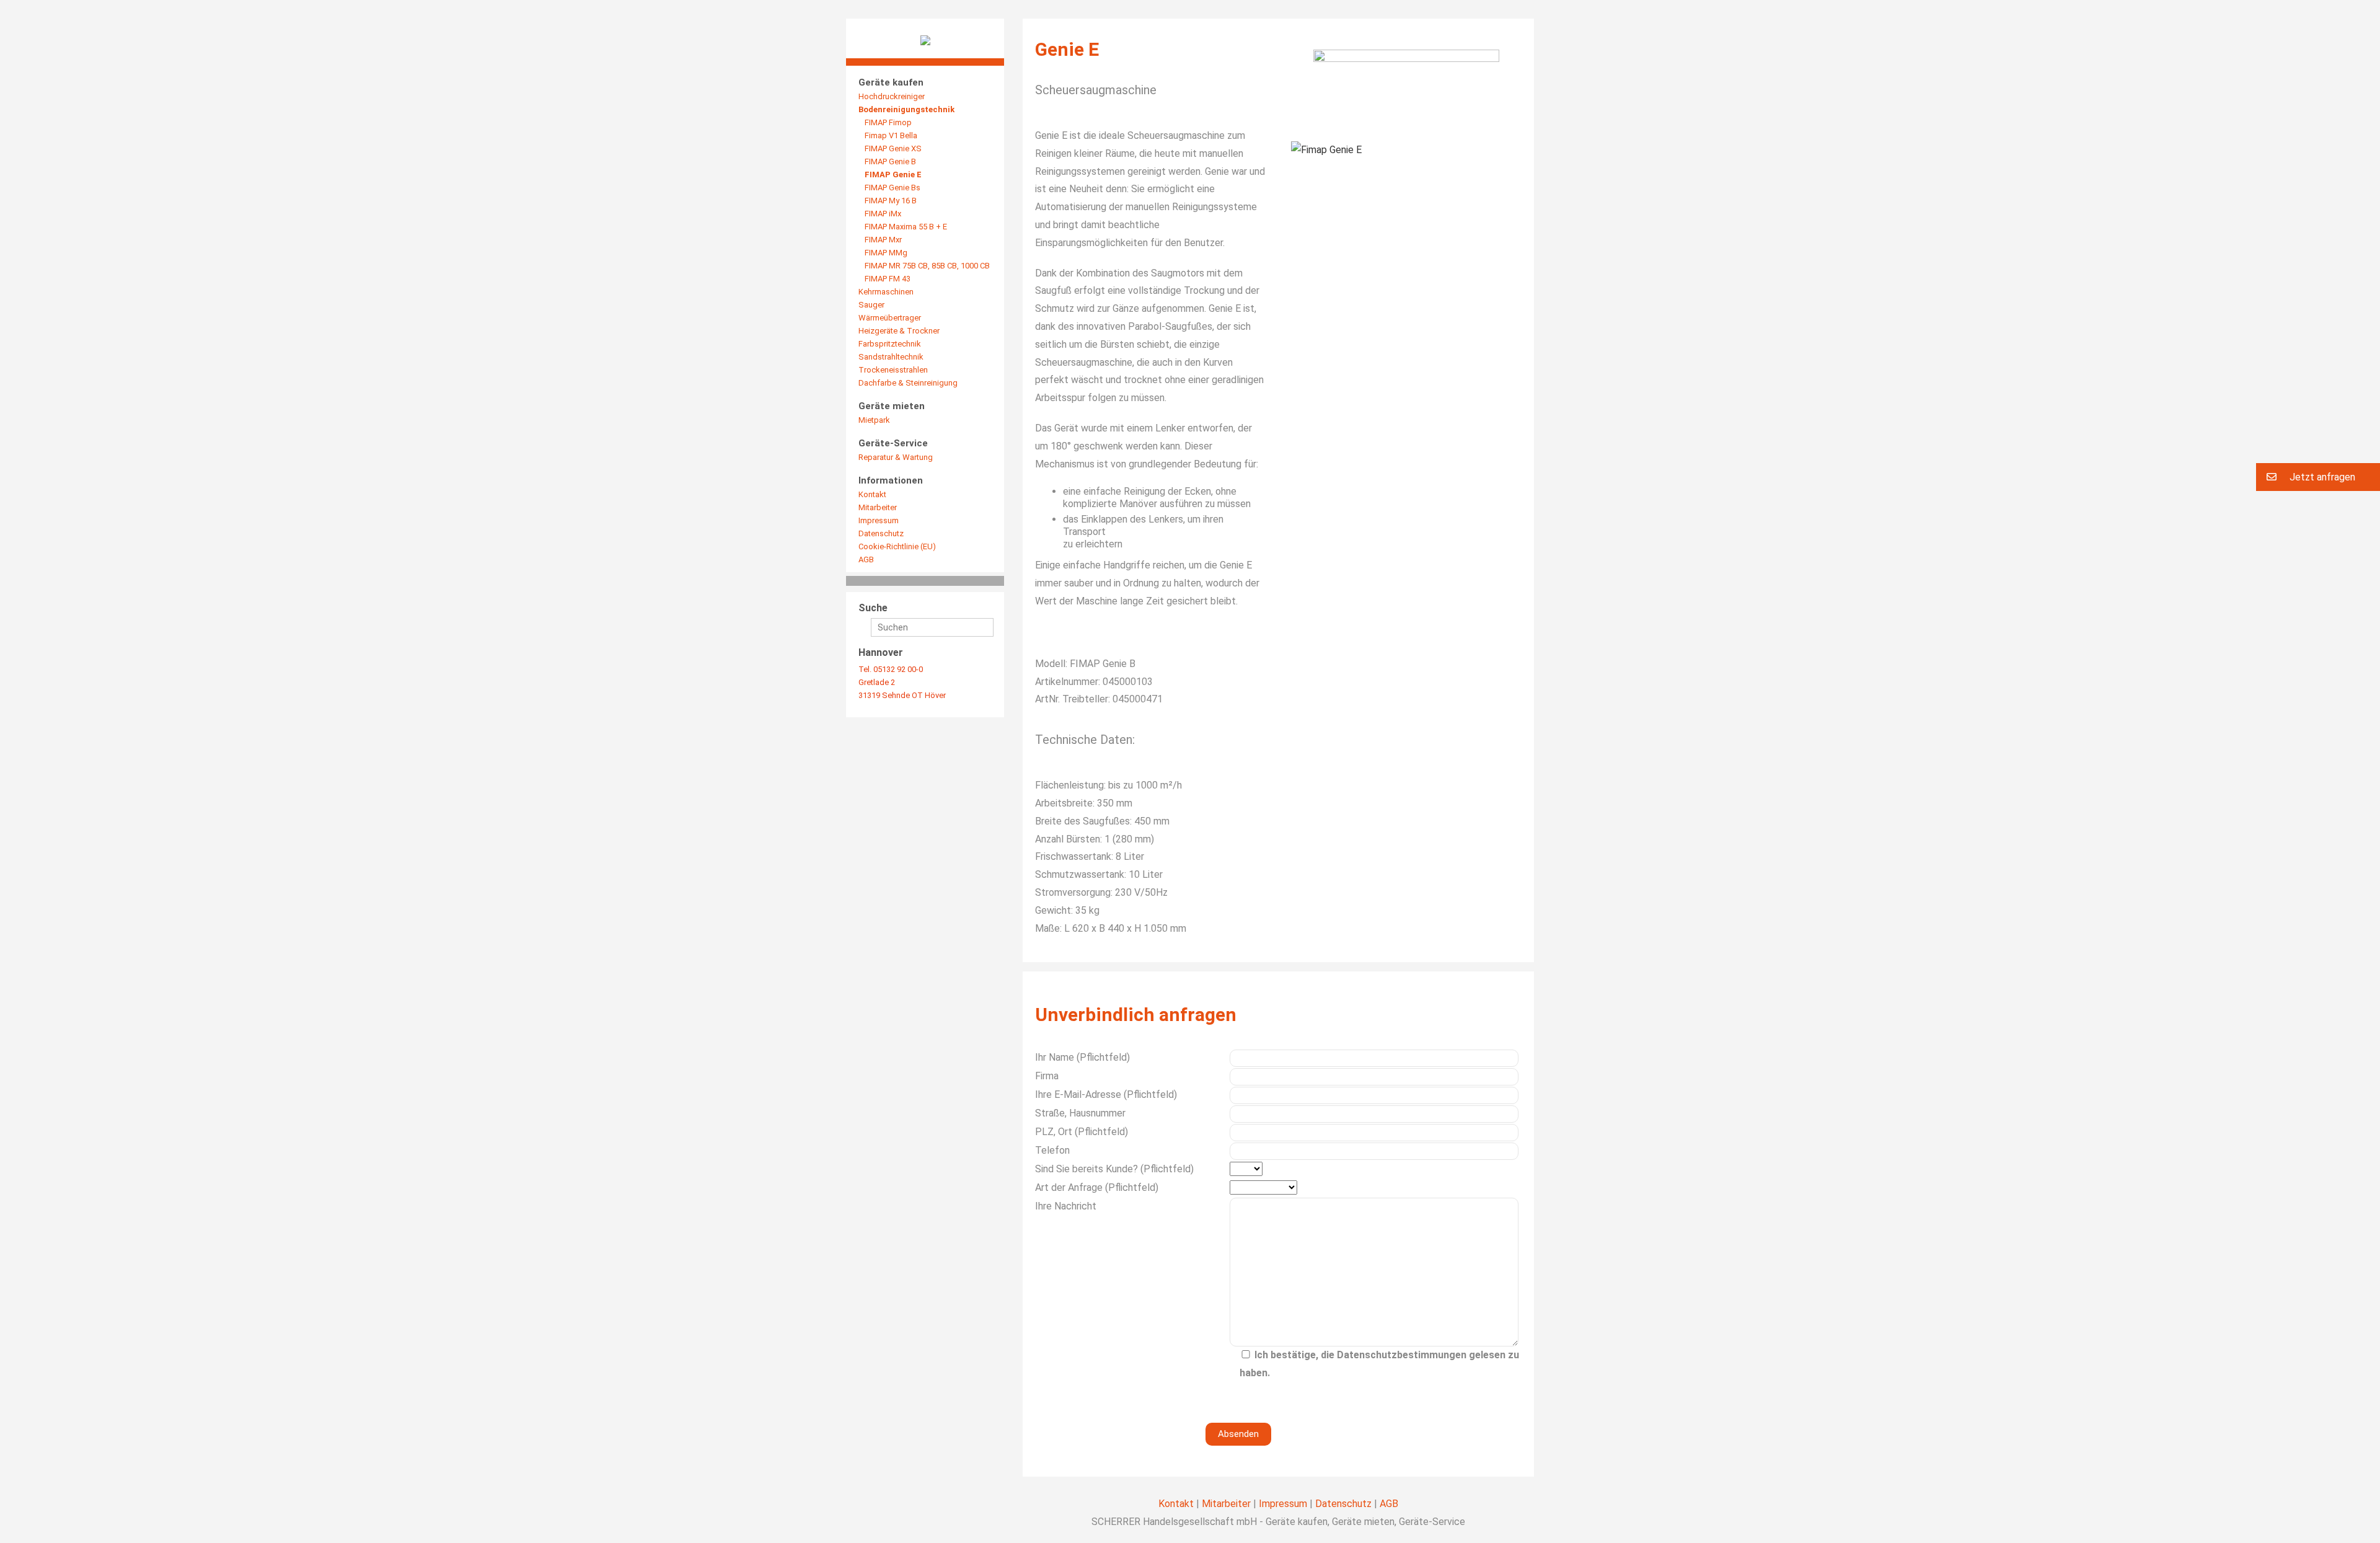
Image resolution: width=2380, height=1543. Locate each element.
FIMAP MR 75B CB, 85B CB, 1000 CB (927, 266)
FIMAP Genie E (893, 175)
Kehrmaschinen (886, 292)
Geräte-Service (893, 443)
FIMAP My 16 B (891, 201)
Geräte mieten (892, 406)
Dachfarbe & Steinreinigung (908, 383)
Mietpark (874, 420)
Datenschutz (881, 533)
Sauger (871, 305)
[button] (2318, 477)
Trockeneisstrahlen (893, 370)
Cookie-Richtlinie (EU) (897, 546)
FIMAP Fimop (888, 122)
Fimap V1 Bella (891, 135)
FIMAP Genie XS (893, 148)
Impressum (879, 520)
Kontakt (872, 494)
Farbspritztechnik (890, 344)
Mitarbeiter (878, 507)
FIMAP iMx (883, 214)
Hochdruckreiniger (892, 96)
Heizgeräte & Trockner (899, 331)
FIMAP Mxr (883, 240)
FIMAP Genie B (890, 161)
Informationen (891, 480)
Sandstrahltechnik (891, 357)
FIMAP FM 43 (888, 279)
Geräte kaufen (891, 82)
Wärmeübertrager (890, 318)
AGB (866, 559)
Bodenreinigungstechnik (906, 109)
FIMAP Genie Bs (892, 188)
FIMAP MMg (886, 253)
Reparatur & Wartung (896, 457)
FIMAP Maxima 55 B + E (906, 227)
